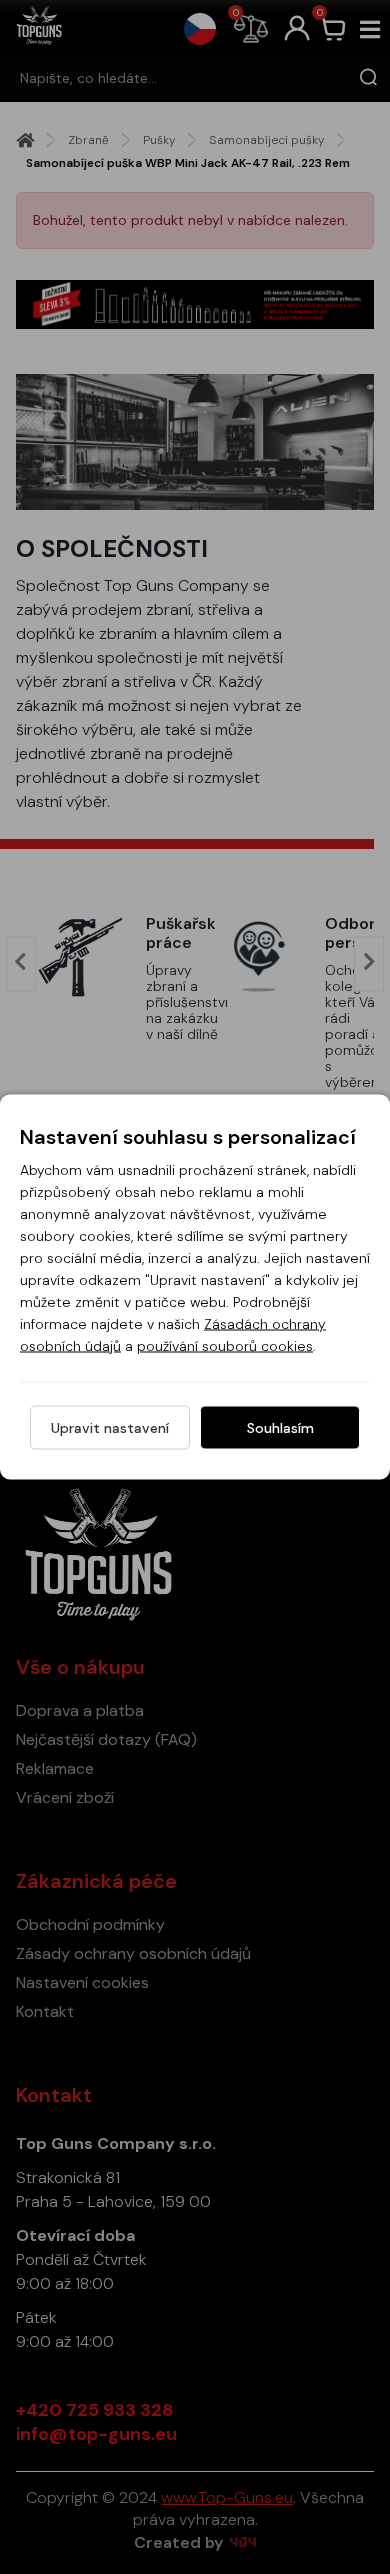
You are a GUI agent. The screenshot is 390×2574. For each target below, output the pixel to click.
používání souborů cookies (225, 1346)
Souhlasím (280, 1428)
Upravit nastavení (110, 1428)
